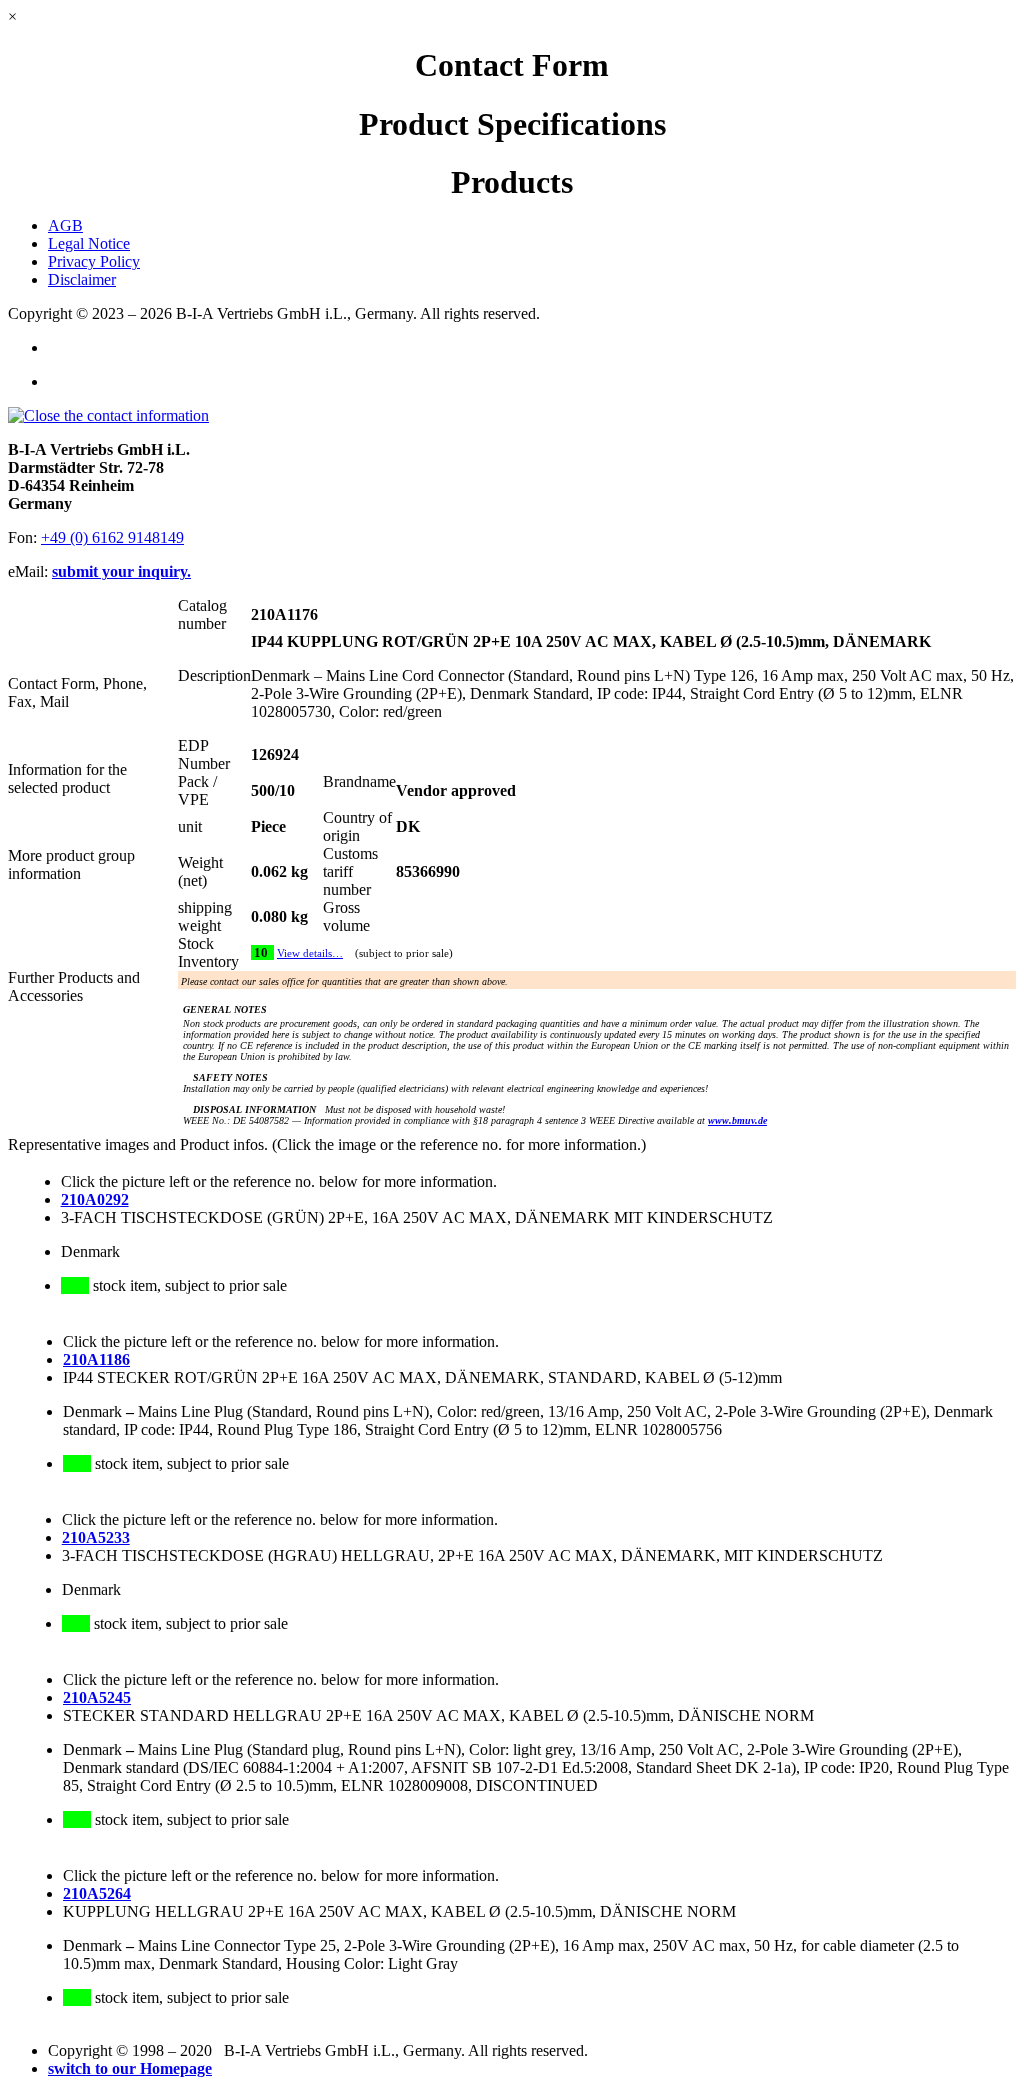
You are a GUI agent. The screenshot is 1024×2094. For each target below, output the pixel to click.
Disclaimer (82, 279)
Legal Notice (89, 243)
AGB (65, 225)
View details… (310, 953)
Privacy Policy (94, 261)
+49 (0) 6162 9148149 (112, 537)
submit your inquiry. (121, 571)
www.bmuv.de (737, 1120)
